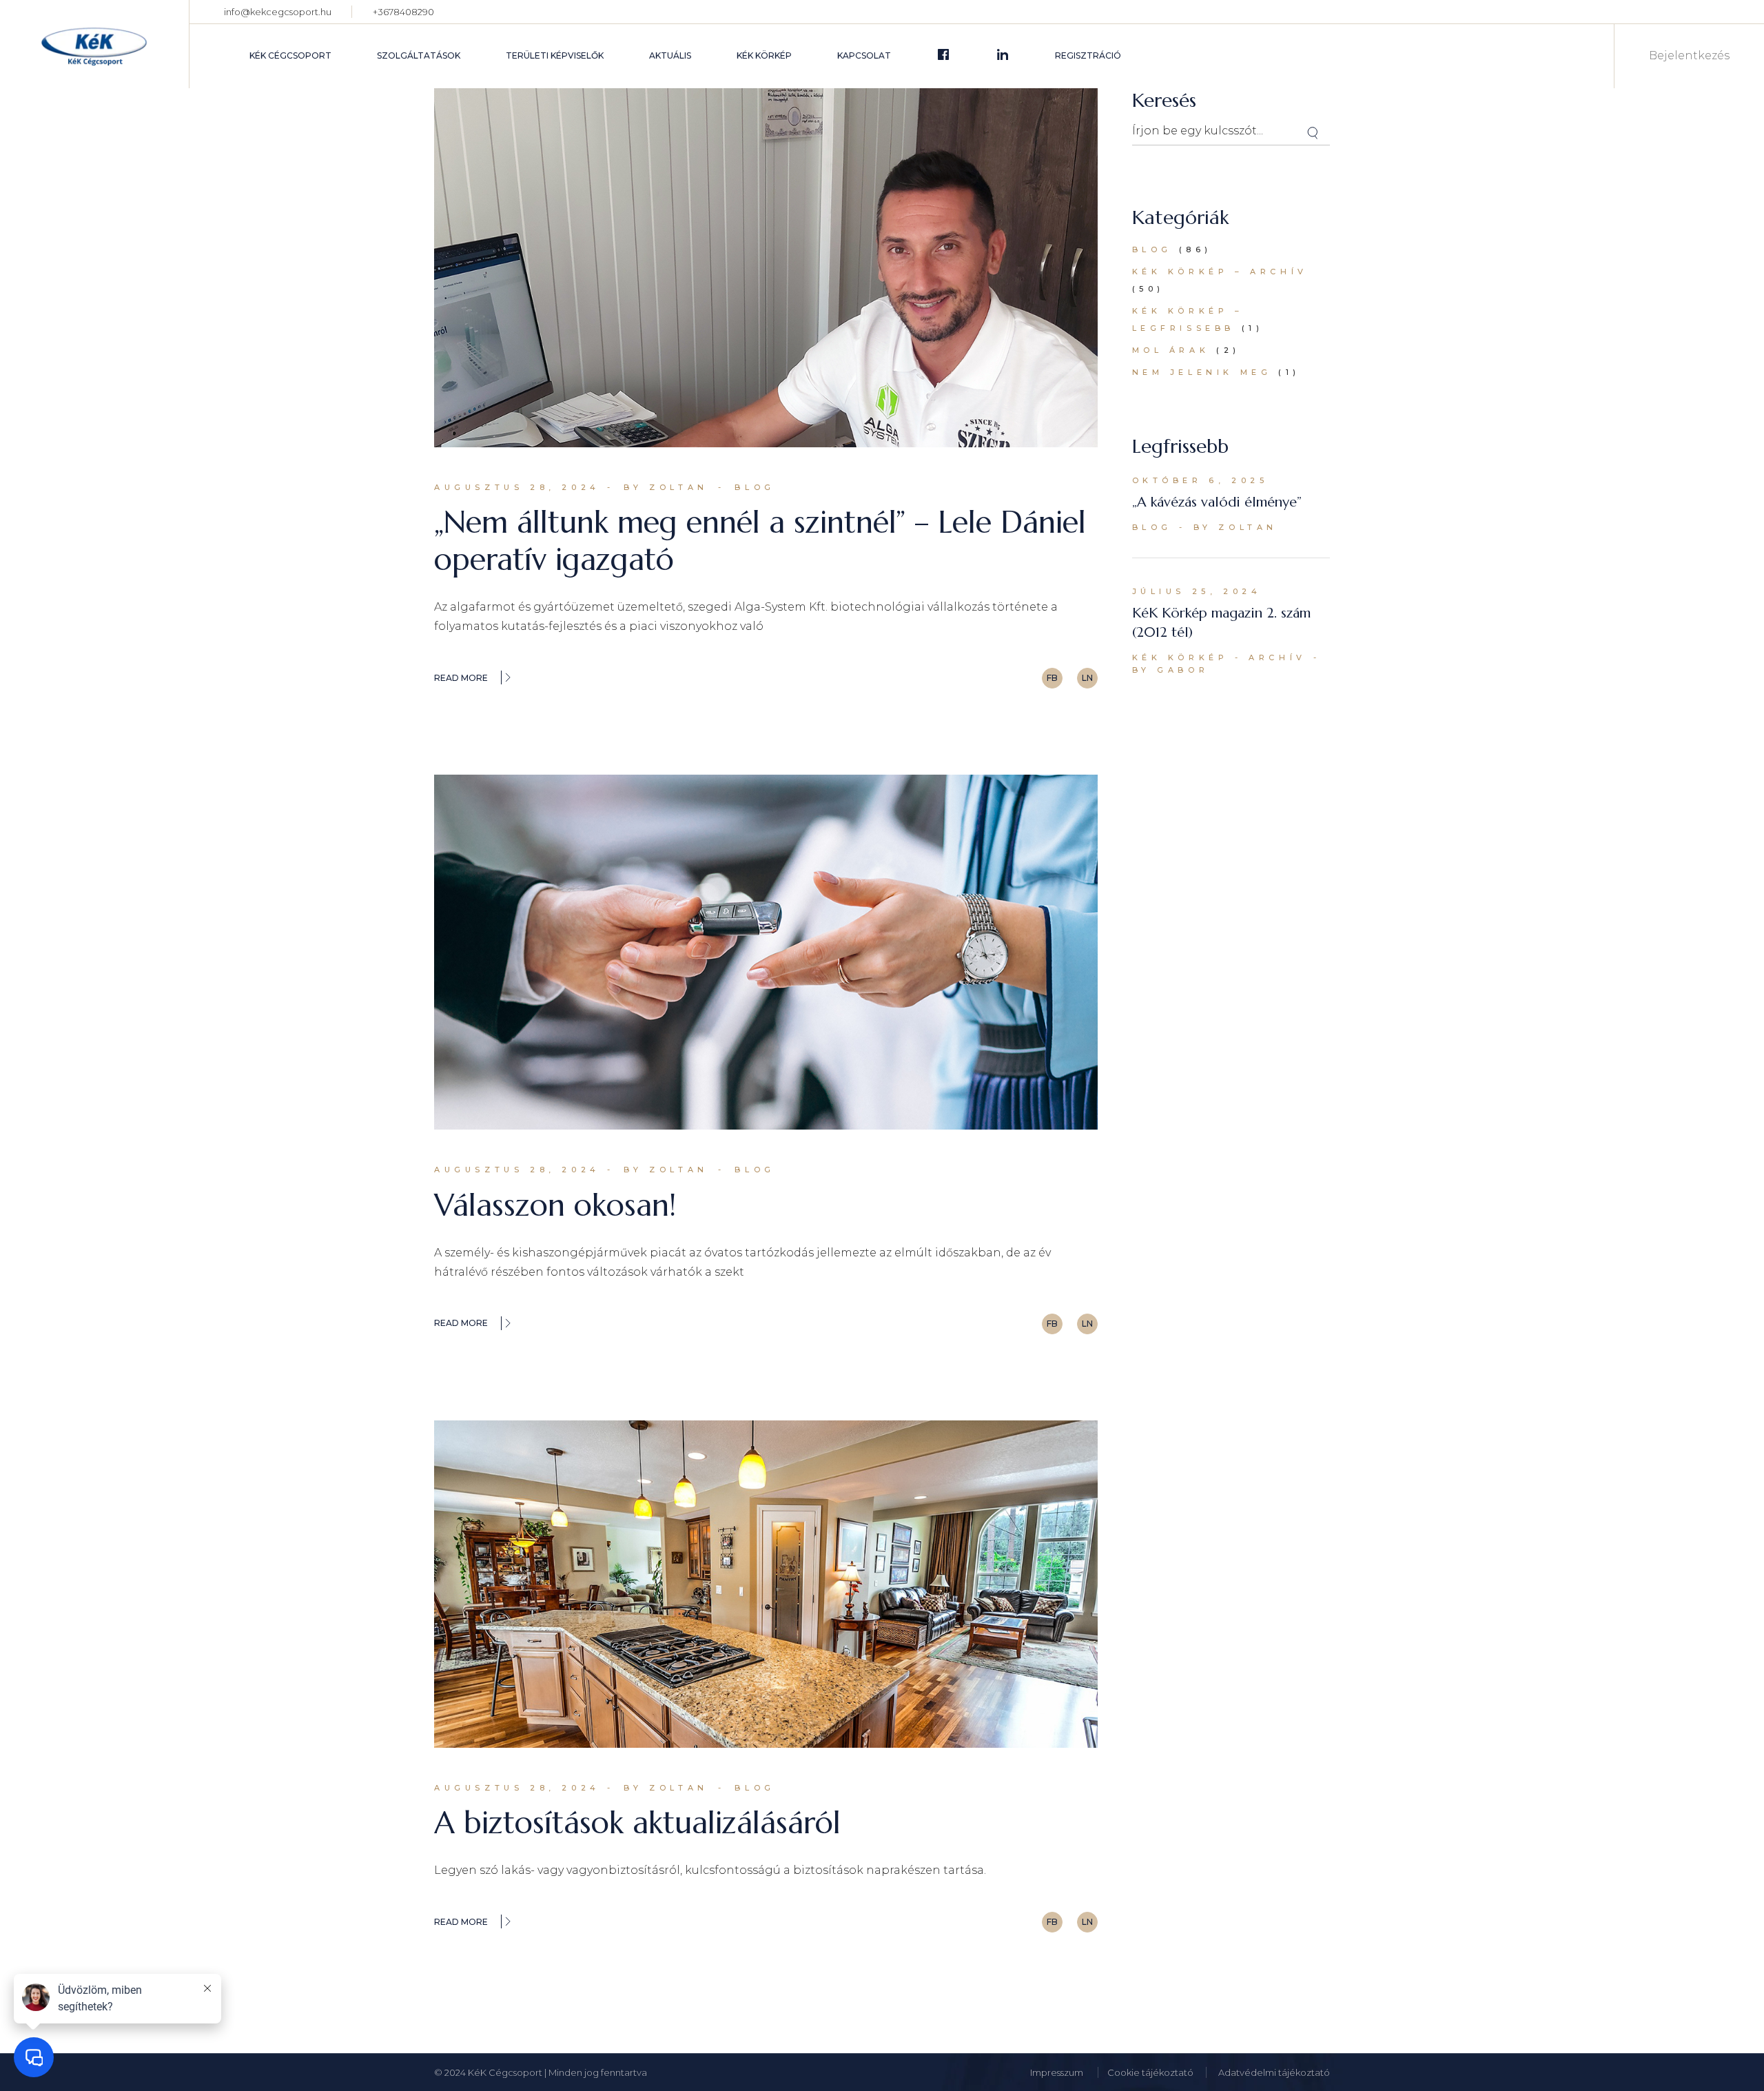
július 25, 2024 (1197, 591)
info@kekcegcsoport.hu (278, 12)
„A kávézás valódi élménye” (1217, 502)
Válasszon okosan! (555, 1205)
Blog (755, 487)
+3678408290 (403, 12)
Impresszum (1058, 2072)
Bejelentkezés (1689, 56)
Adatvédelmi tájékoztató (1274, 2072)
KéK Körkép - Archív (1219, 657)
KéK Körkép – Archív (1220, 272)
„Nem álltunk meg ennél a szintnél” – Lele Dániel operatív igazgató (760, 541)
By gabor (1171, 670)
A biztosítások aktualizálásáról (637, 1823)
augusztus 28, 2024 (517, 487)
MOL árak (1171, 350)
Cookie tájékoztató (1150, 2072)
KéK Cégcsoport (506, 2072)
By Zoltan (666, 487)
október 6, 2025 (1200, 480)
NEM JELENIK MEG (1202, 372)
